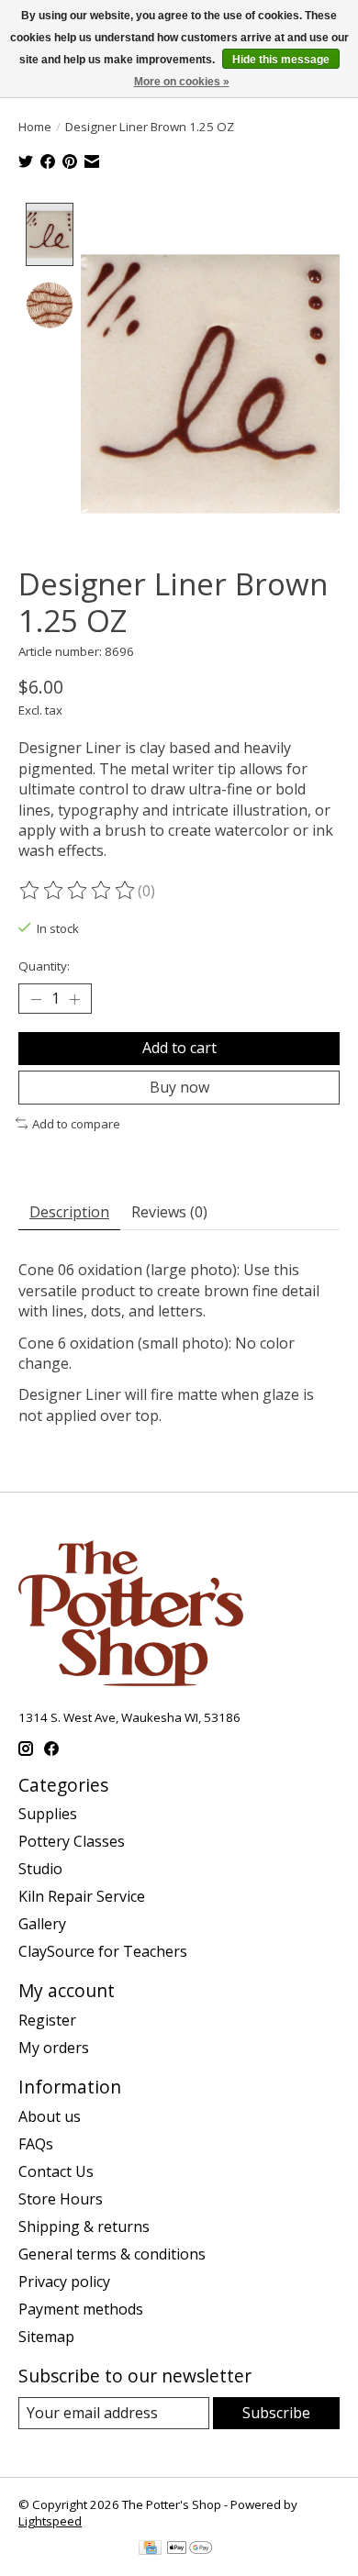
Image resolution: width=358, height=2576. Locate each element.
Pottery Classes (72, 1841)
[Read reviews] (78, 891)
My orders (54, 2048)
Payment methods (81, 2309)
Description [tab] (69, 1212)
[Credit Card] (150, 2549)
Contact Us (56, 2171)
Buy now (179, 1087)
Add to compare (76, 1124)
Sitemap (46, 2337)
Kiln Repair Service (82, 1896)
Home (35, 127)
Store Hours (61, 2199)
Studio (40, 1869)
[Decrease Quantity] (36, 999)
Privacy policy (64, 2282)
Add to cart (179, 1048)
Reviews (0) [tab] (169, 1212)
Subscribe (276, 2413)
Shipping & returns (84, 2226)
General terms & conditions (112, 2254)
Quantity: (44, 966)
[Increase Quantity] (74, 999)
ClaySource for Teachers (103, 1951)
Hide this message (281, 60)
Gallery (42, 1924)
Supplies (48, 1814)
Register (47, 2020)
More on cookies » (182, 82)
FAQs (36, 2144)
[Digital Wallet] (190, 2549)
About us (50, 2116)
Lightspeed (50, 2521)
